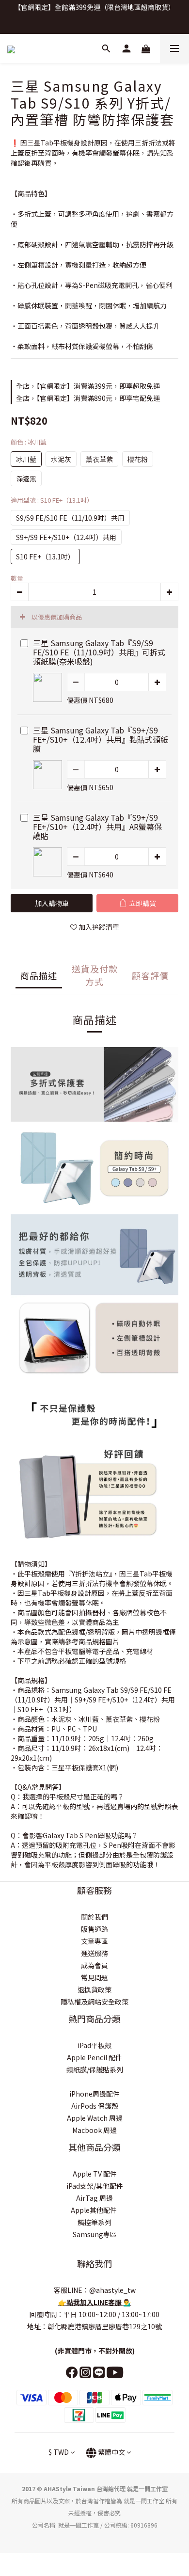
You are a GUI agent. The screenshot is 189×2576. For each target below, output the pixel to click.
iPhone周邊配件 (94, 2094)
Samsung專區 (95, 2234)
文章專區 (94, 1941)
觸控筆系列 (94, 2222)
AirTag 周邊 (94, 2198)
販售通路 (94, 1929)
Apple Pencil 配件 (94, 2057)
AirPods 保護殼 (95, 2106)
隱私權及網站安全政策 (94, 2002)
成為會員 (94, 1965)
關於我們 (94, 1917)
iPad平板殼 (94, 2045)
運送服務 (94, 1953)
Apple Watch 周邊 (95, 2118)
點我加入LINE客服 (95, 2302)
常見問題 (94, 1977)
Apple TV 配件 (95, 2174)
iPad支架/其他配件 (95, 2186)
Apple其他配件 (94, 2210)
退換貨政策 (94, 1989)
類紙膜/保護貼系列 (95, 2069)
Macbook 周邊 (94, 2130)
